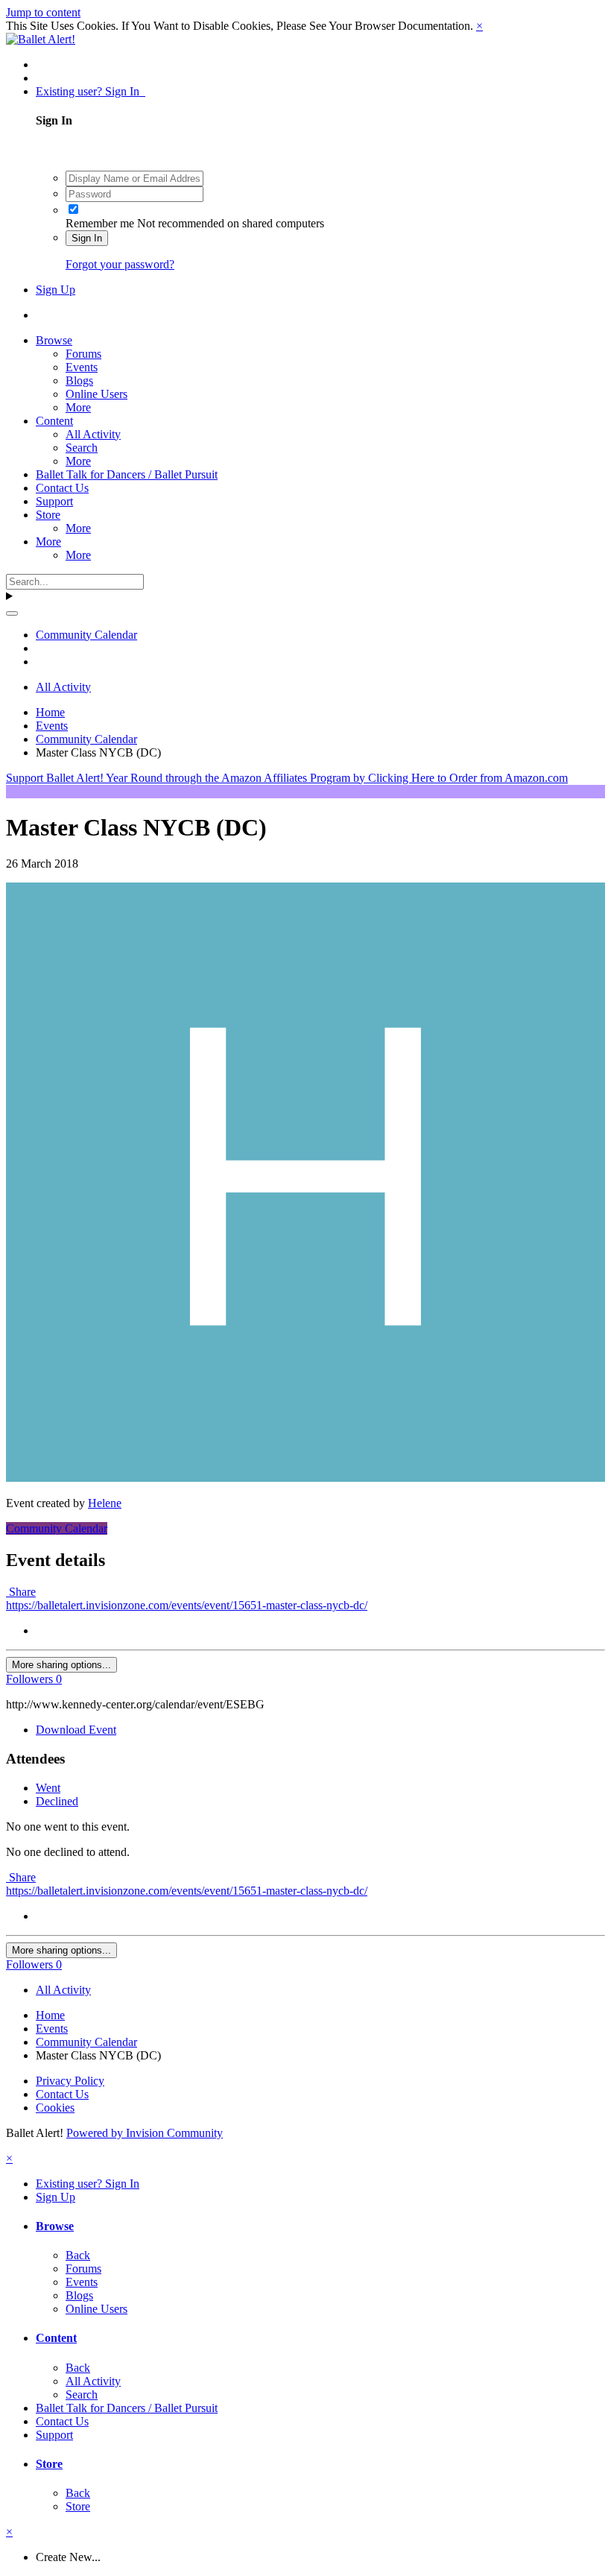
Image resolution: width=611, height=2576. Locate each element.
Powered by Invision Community (145, 2133)
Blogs (79, 381)
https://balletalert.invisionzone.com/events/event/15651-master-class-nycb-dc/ (187, 1605)
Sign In (87, 238)
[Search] (12, 613)
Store (48, 515)
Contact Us (62, 488)
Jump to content (43, 12)
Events (82, 367)
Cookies (55, 2108)
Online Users (96, 394)
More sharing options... (61, 1665)
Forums (83, 354)
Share (21, 1592)
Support (54, 501)
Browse (54, 340)
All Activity (93, 434)
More (78, 407)
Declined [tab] (57, 1801)
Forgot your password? (120, 264)
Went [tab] (48, 1788)
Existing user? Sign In (91, 91)
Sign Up (56, 290)
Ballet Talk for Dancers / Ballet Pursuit (127, 474)
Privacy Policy (70, 2081)
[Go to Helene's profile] (305, 1478)
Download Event (76, 1730)
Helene (105, 1503)
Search (82, 448)
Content (54, 421)
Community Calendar (57, 1528)
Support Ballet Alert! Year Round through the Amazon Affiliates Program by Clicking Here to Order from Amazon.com (287, 778)
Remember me (100, 223)
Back (78, 2255)
